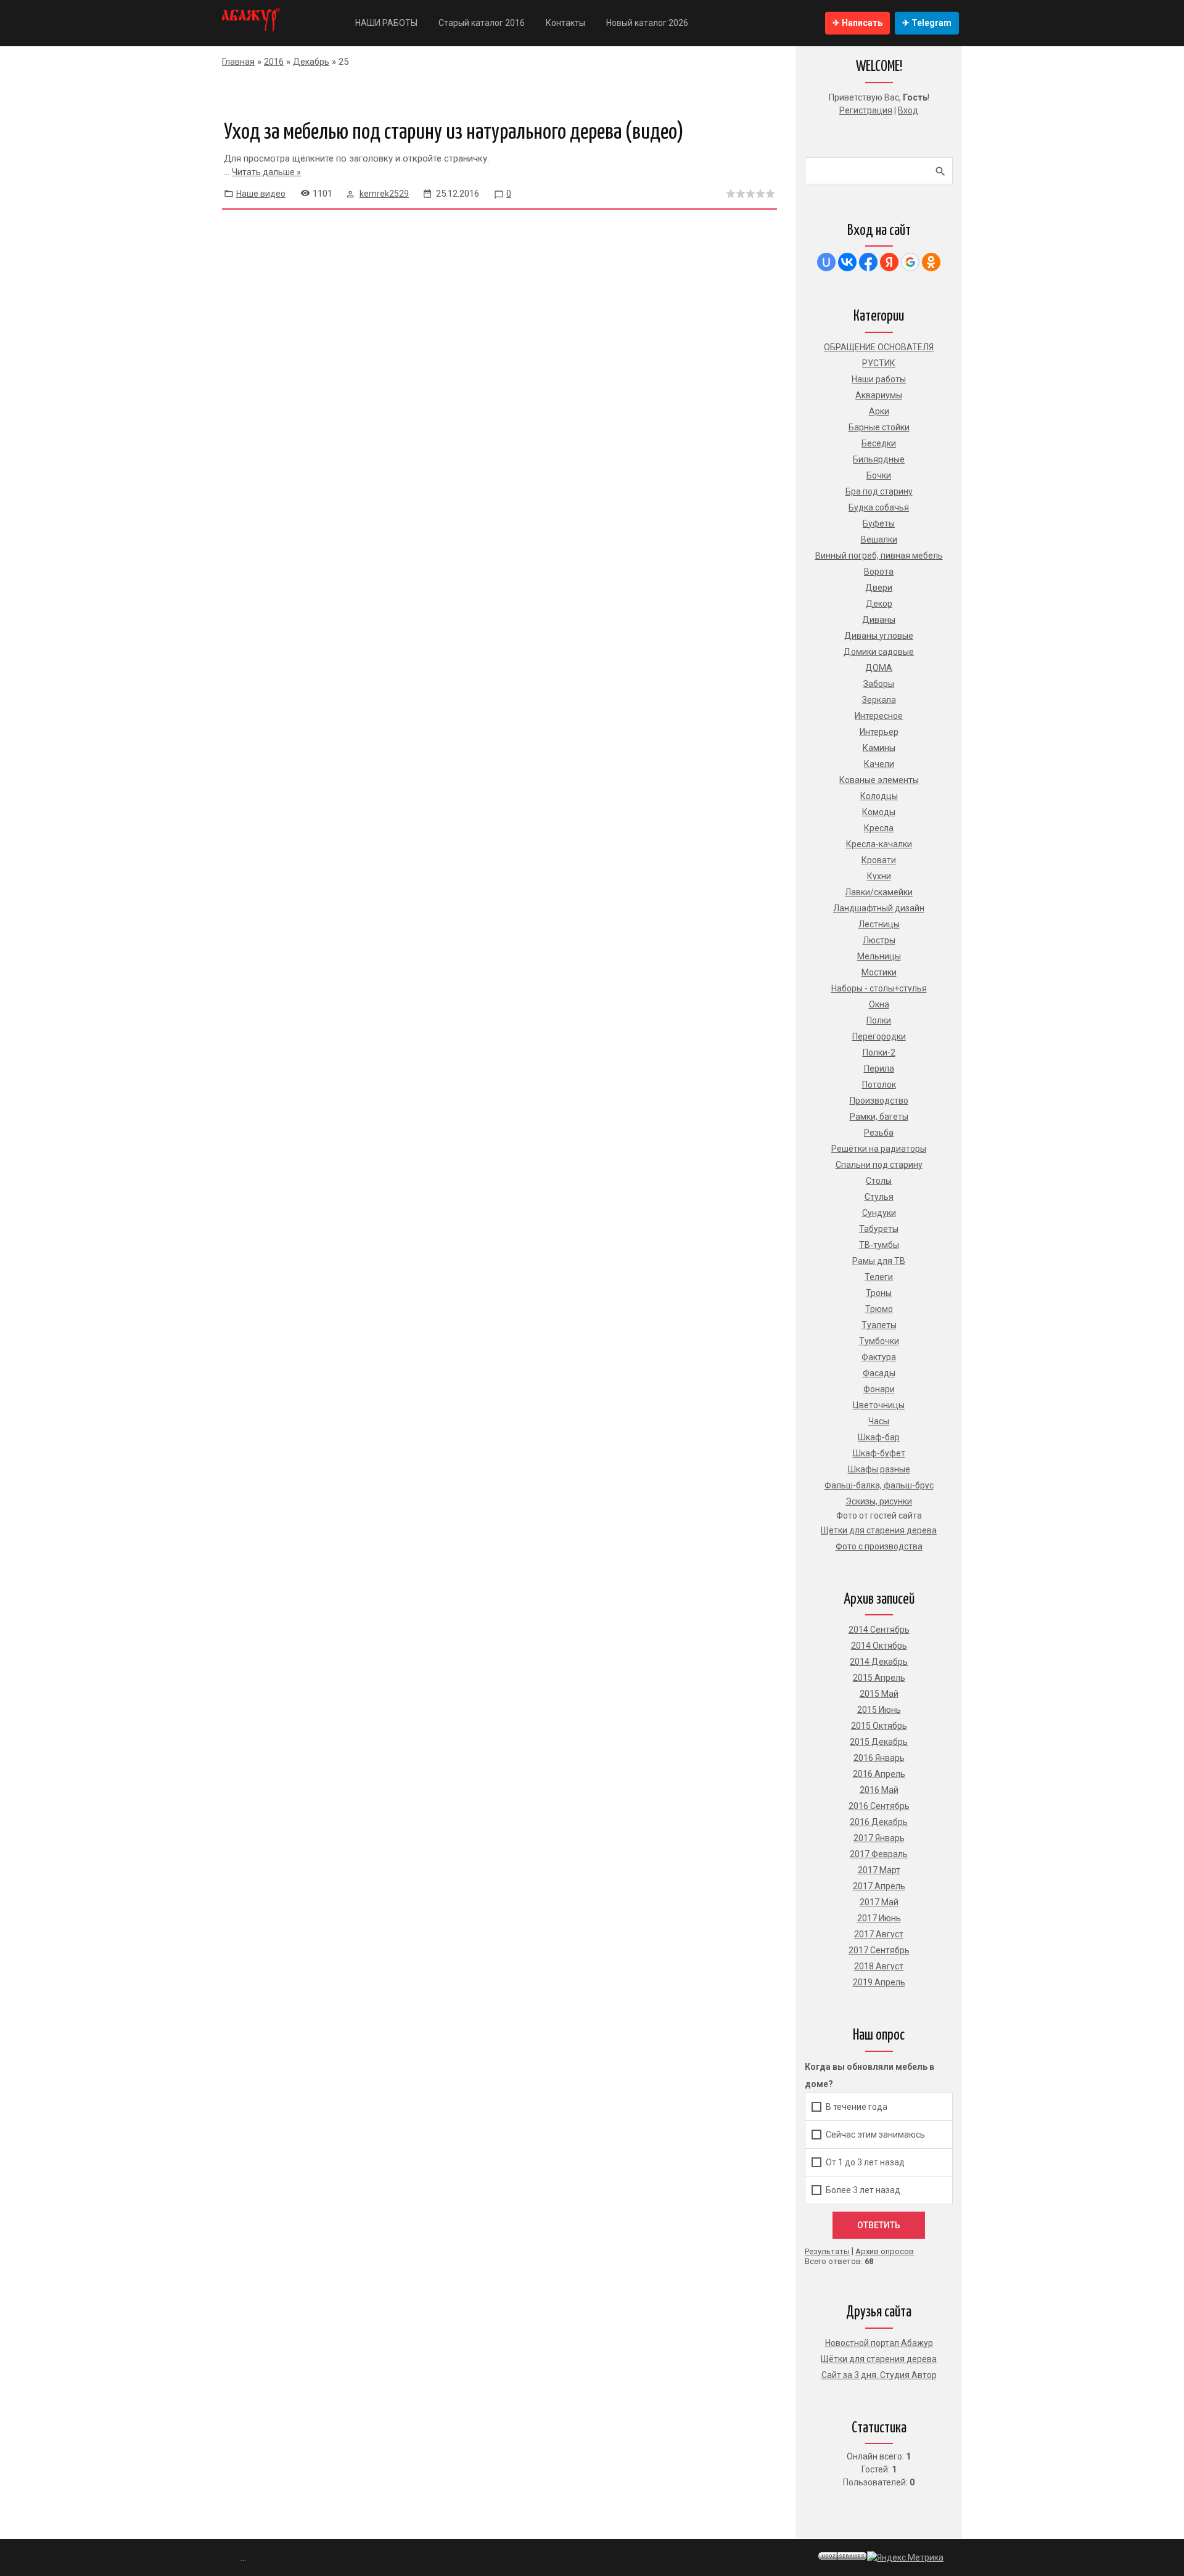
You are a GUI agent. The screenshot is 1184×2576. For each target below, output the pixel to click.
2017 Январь (879, 1838)
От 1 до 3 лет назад (865, 2162)
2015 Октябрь (879, 1726)
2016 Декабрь (879, 1822)
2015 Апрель (879, 1678)
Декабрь (311, 62)
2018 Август (879, 1966)
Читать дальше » (266, 172)
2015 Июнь (879, 1710)
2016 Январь (879, 1758)
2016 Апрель (879, 1774)
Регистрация (866, 110)
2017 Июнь (879, 1918)
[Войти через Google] (910, 262)
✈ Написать (857, 23)
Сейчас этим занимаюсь (875, 2134)
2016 (274, 62)
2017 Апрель (879, 1886)
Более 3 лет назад (863, 2189)
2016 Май (879, 1790)
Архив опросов (885, 2251)
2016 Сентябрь (879, 1806)
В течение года (857, 2106)
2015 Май (879, 1694)
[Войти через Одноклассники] (931, 262)
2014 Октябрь (879, 1646)
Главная (238, 62)
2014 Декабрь (879, 1662)
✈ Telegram (927, 23)
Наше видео (261, 194)
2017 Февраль (879, 1854)
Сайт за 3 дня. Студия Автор (879, 2375)
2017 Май (879, 1902)
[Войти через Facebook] (868, 262)
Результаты (827, 2251)
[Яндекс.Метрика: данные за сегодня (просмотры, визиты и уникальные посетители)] (905, 2558)
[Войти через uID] (826, 262)
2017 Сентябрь (879, 1950)
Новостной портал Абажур (879, 2343)
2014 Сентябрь (879, 1630)
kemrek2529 (384, 194)
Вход (908, 110)
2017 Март (879, 1870)
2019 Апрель (879, 1982)
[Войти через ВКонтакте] (847, 262)
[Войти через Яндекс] (889, 262)
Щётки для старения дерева (879, 2359)
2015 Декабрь (879, 1742)
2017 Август (879, 1934)
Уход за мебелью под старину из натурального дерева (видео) (454, 133)
